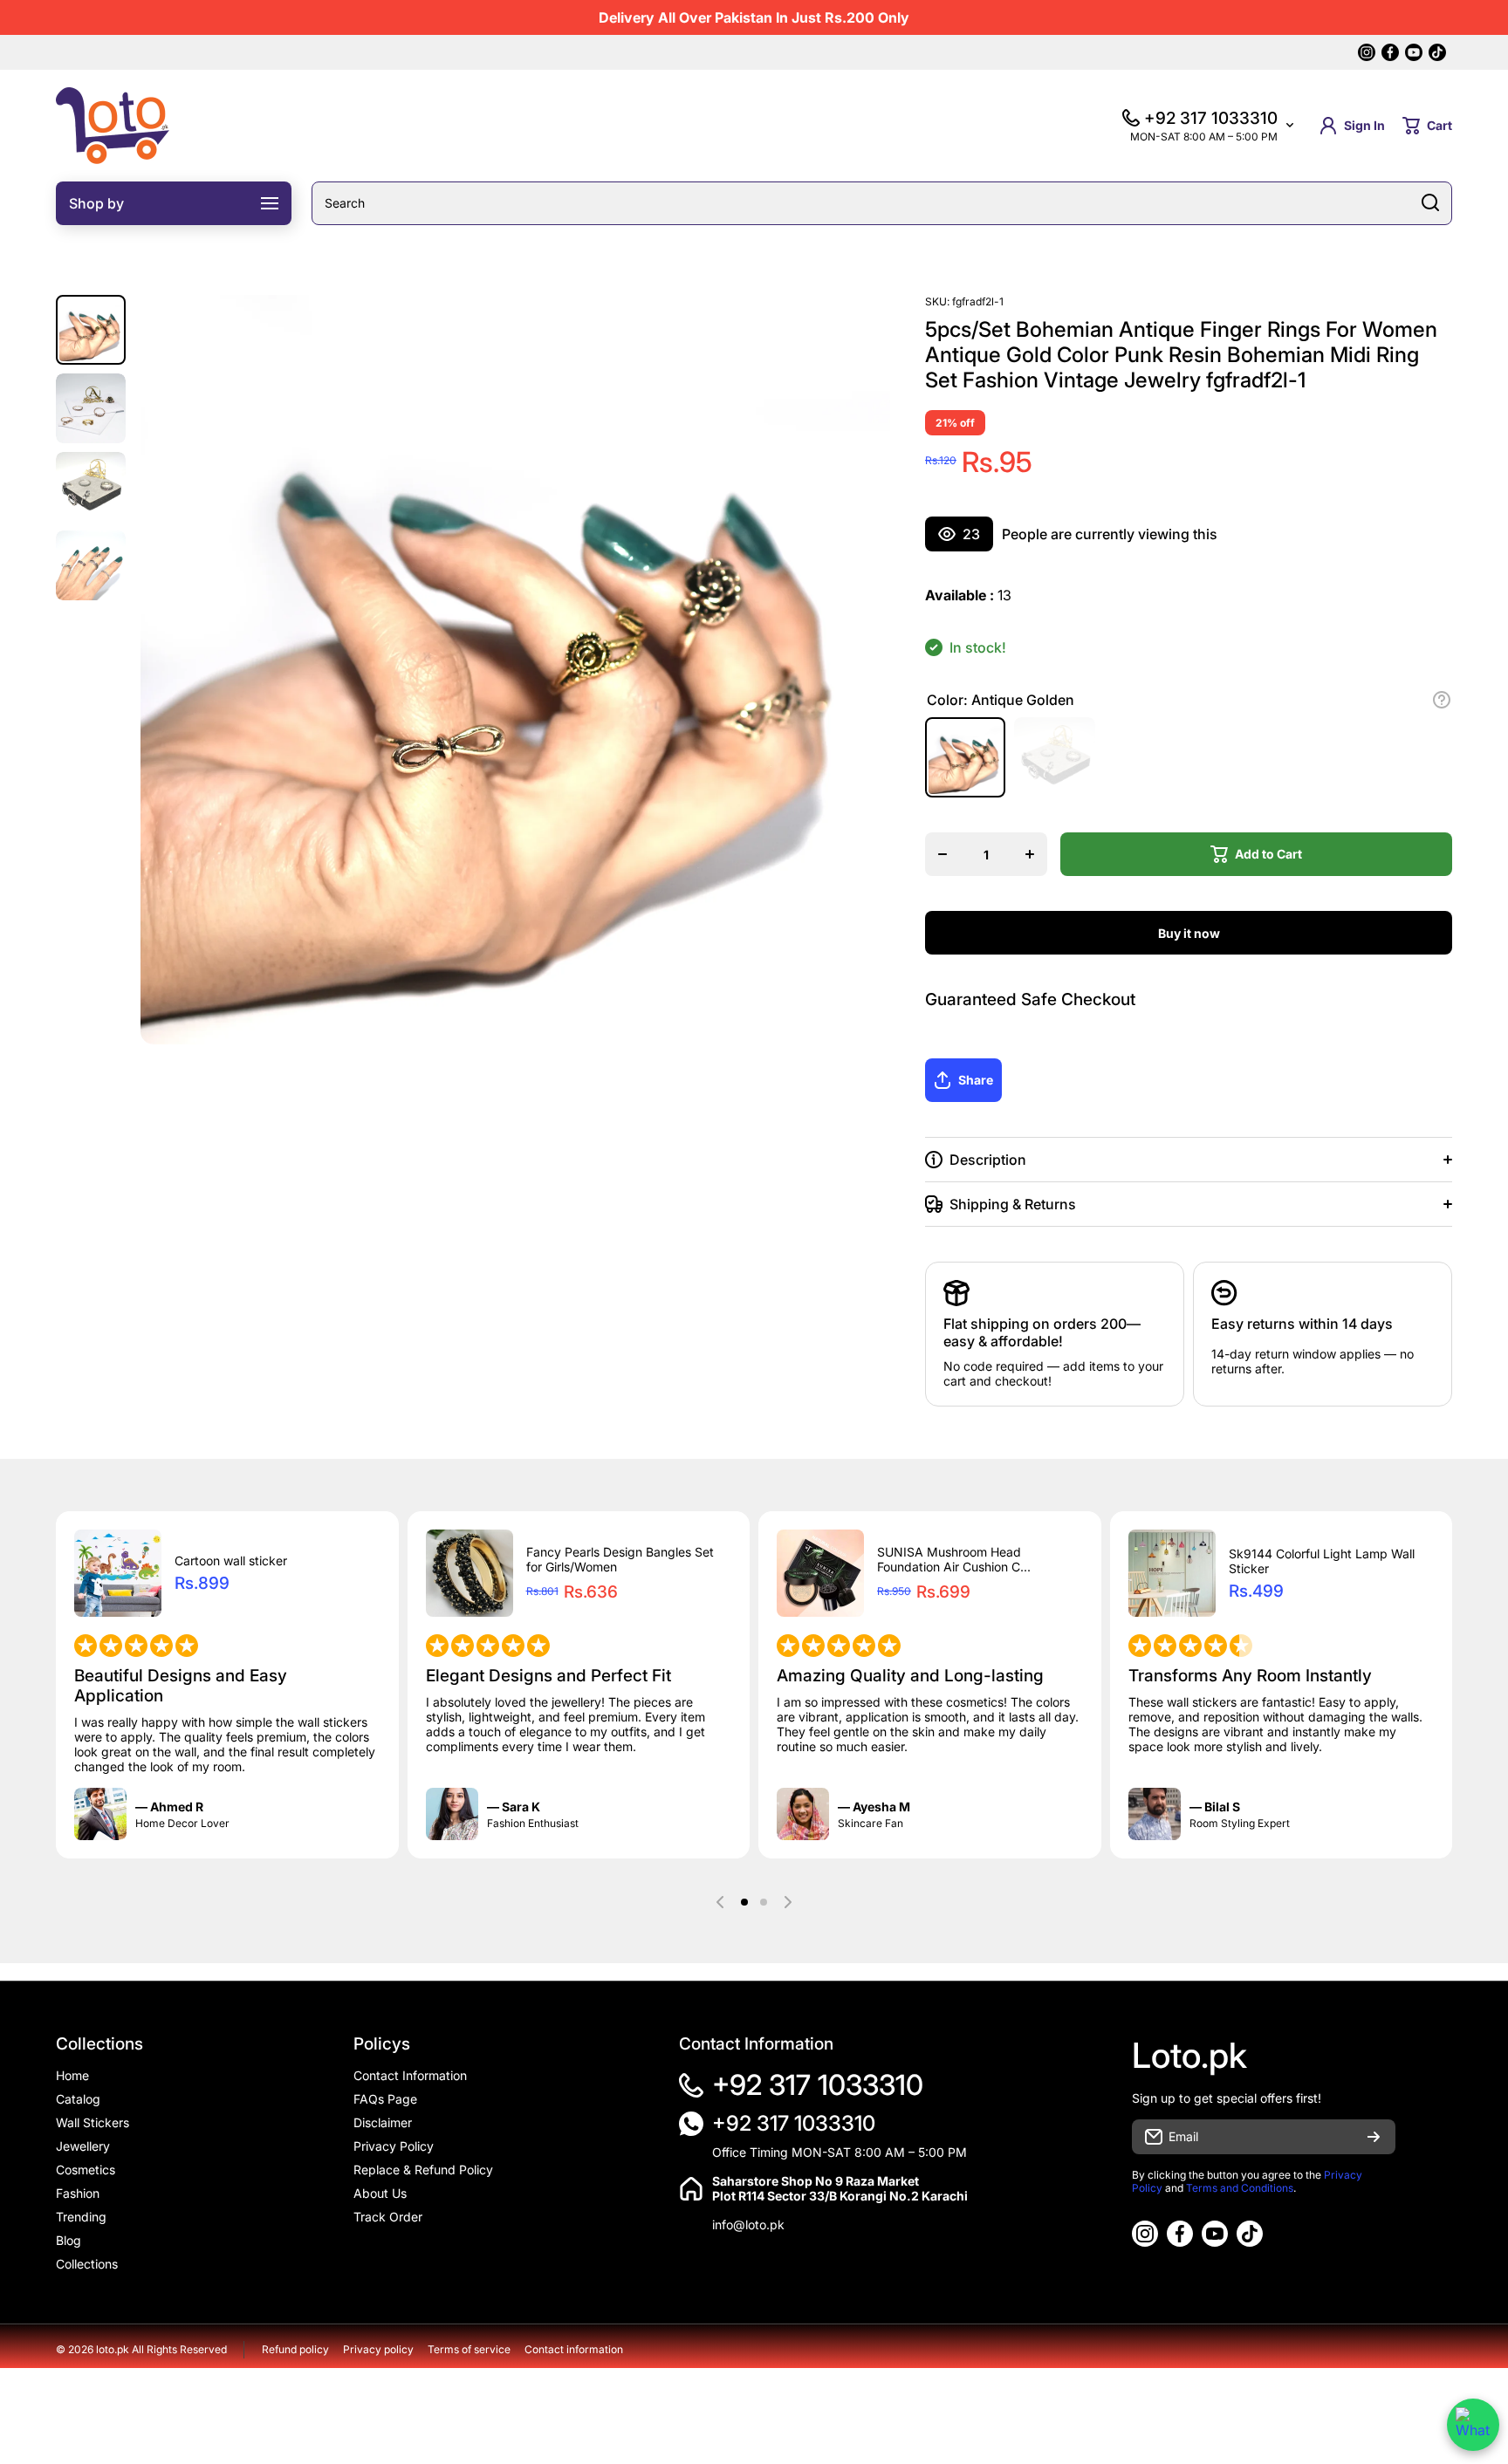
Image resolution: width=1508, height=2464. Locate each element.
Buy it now (1189, 933)
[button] (1427, 126)
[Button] (1442, 700)
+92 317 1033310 (818, 2085)
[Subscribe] (1374, 2137)
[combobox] (882, 203)
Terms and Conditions (1240, 2188)
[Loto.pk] (113, 126)
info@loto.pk (748, 2224)
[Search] (1430, 203)
